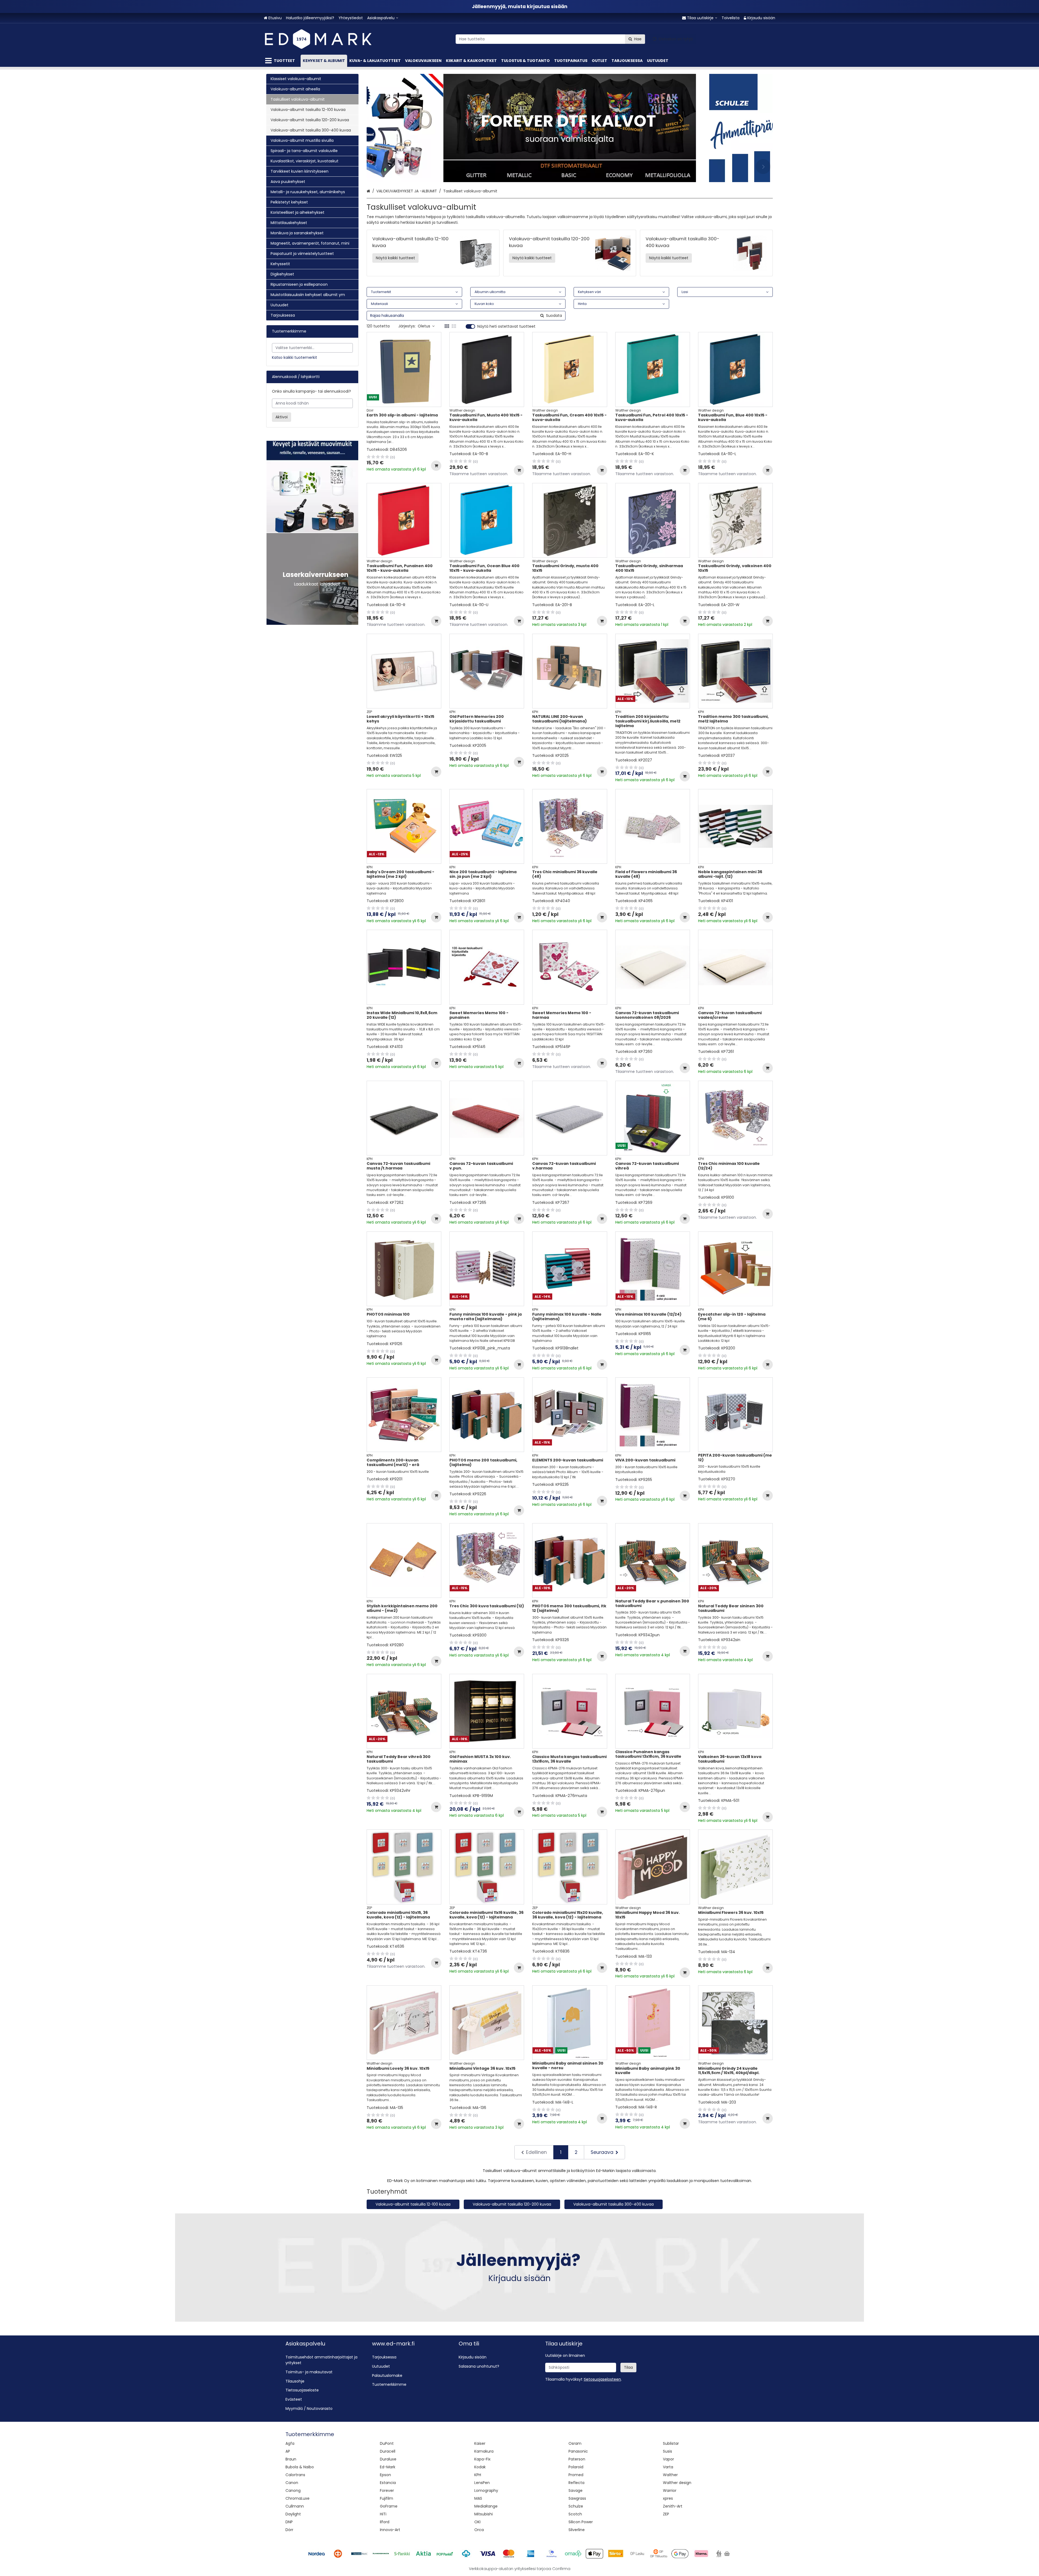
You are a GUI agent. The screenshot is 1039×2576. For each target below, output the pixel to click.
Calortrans (295, 2475)
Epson (385, 2475)
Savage (576, 2490)
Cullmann (295, 2506)
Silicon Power (581, 2522)
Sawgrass (577, 2498)
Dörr (289, 2530)
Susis (668, 2451)
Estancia (388, 2483)
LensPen (482, 2483)
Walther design (677, 2483)
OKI (477, 2522)
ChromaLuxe (297, 2498)
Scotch (575, 2514)
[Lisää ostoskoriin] (436, 466)
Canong (293, 2490)
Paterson (577, 2459)
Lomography (486, 2490)
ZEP (666, 2514)
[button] (602, 2379)
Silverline (577, 2530)
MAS (478, 2498)
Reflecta (576, 2483)
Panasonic (578, 2451)
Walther (670, 2475)
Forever (387, 2490)
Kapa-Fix (482, 2459)
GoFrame (389, 2506)
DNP (289, 2522)
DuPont (387, 2443)
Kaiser (480, 2443)
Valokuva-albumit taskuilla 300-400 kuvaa (614, 2204)
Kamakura (484, 2451)
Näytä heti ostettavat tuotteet (506, 327)
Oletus (424, 326)
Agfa (290, 2443)
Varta (668, 2467)
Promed (576, 2475)
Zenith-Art (673, 2506)
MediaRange (486, 2506)
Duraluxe (388, 2459)
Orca (479, 2530)
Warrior (670, 2490)
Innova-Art (390, 2530)
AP (288, 2451)
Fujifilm (387, 2498)
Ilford (385, 2522)
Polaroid (576, 2467)
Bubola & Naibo (300, 2467)
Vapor (668, 2459)
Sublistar (671, 2443)
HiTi (383, 2514)
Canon (292, 2483)
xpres (668, 2498)
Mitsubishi (484, 2514)
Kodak (480, 2467)
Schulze (576, 2506)
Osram (575, 2443)
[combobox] (550, 39)
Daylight (293, 2514)
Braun (291, 2459)
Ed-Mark (388, 2467)
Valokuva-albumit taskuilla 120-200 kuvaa (512, 2204)
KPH (478, 2475)
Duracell (388, 2451)
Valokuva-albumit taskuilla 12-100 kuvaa (413, 2204)
